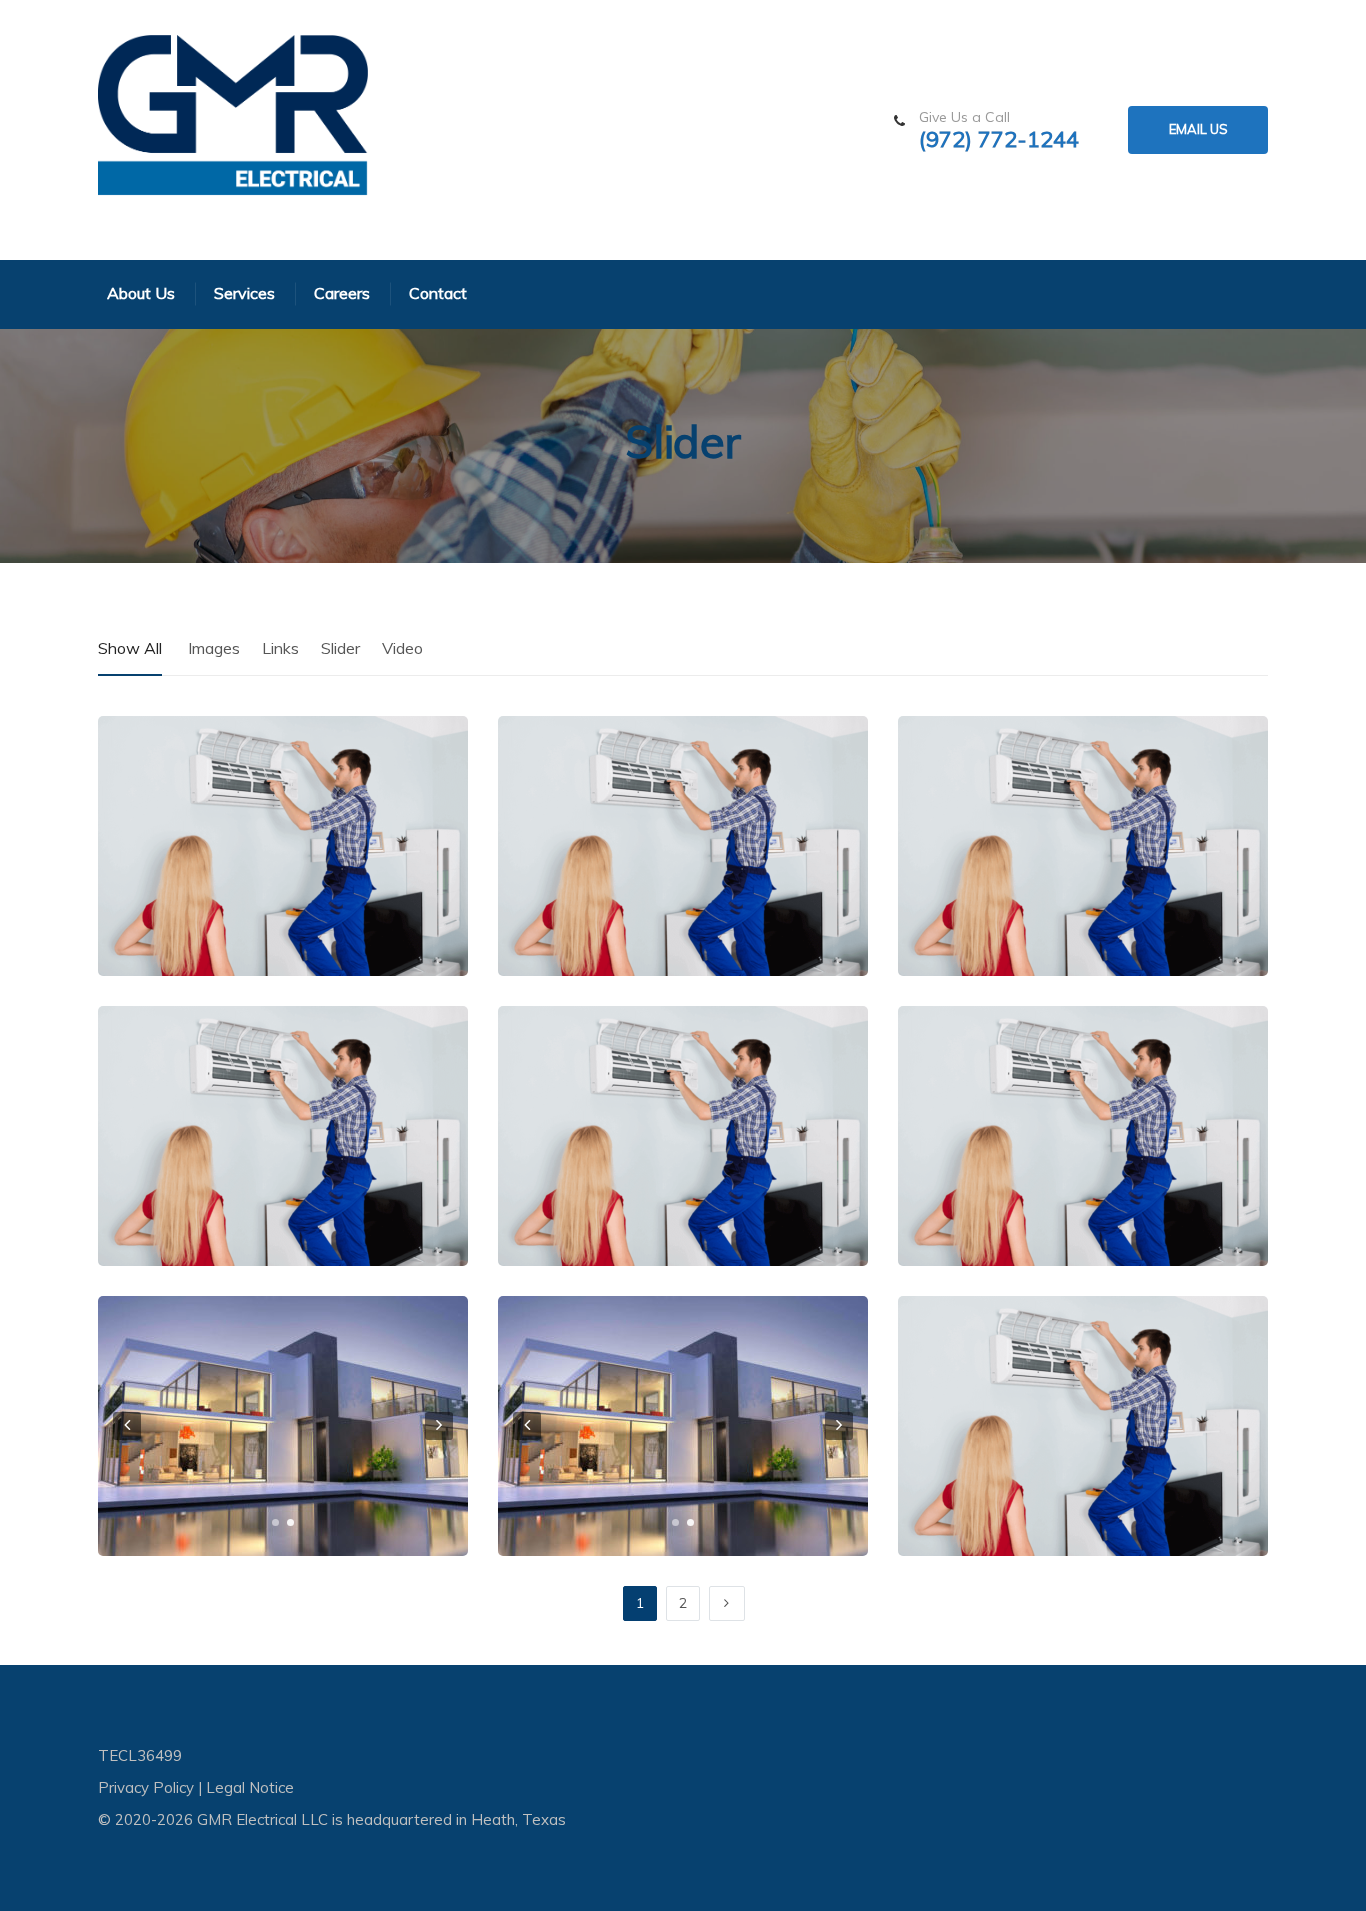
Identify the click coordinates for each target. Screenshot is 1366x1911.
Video (402, 648)
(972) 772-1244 (999, 139)
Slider (340, 648)
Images (214, 648)
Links (280, 648)
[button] (275, 1522)
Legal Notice (250, 1787)
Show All (130, 648)
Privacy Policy (146, 1787)
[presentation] (127, 1426)
